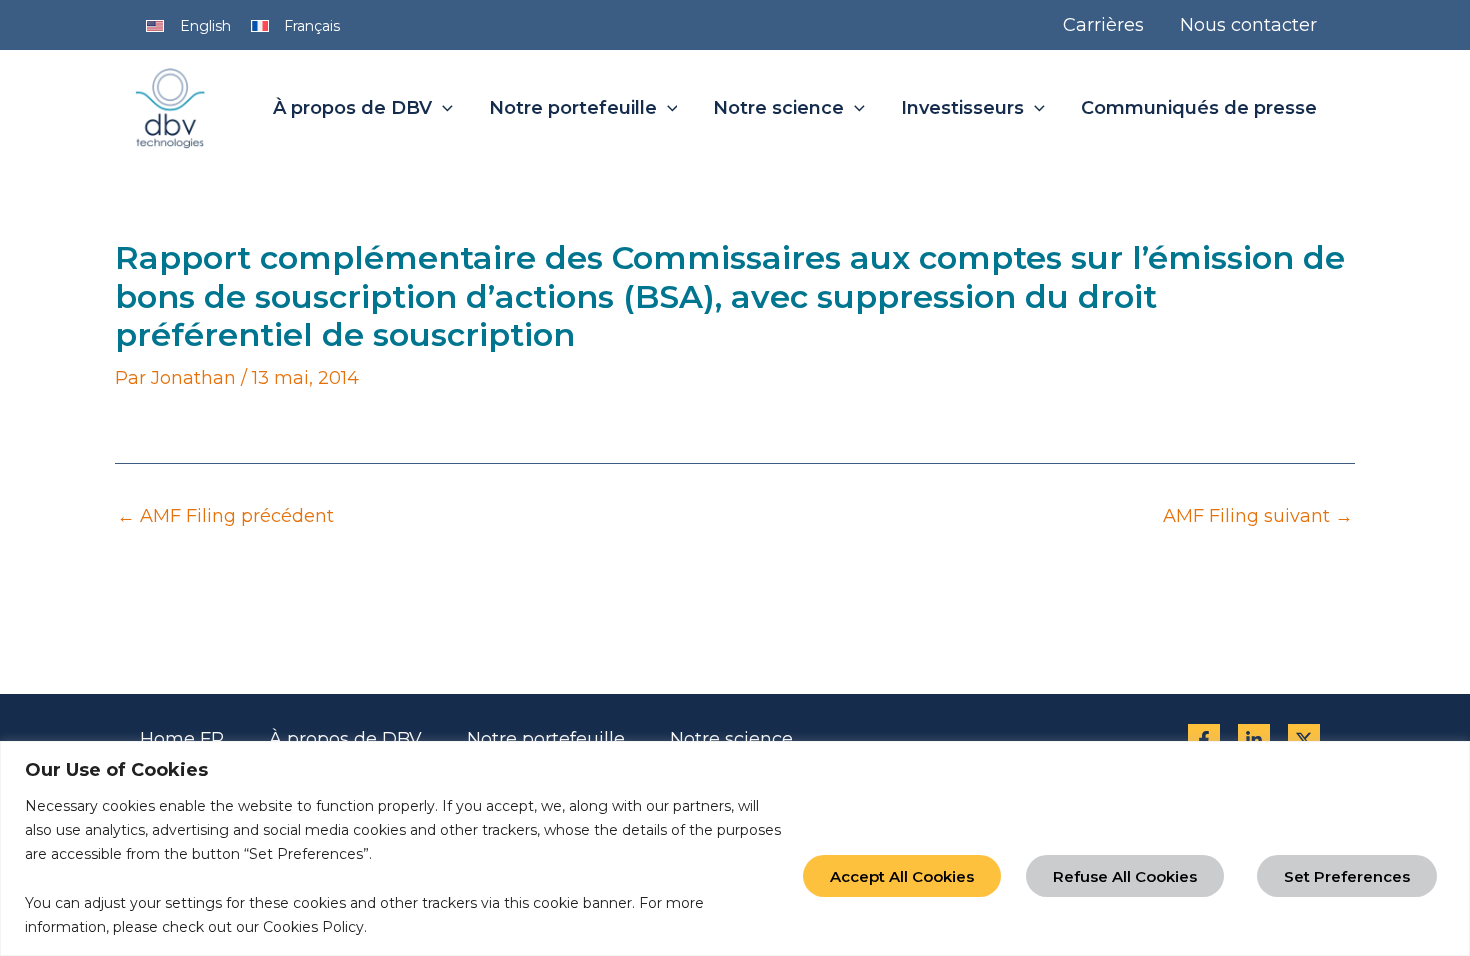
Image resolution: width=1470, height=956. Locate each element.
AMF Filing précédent (225, 516)
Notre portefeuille (546, 739)
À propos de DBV (345, 739)
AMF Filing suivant (1258, 516)
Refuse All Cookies (1125, 876)
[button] (442, 109)
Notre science (731, 739)
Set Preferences (1347, 876)
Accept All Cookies (902, 876)
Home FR (182, 739)
